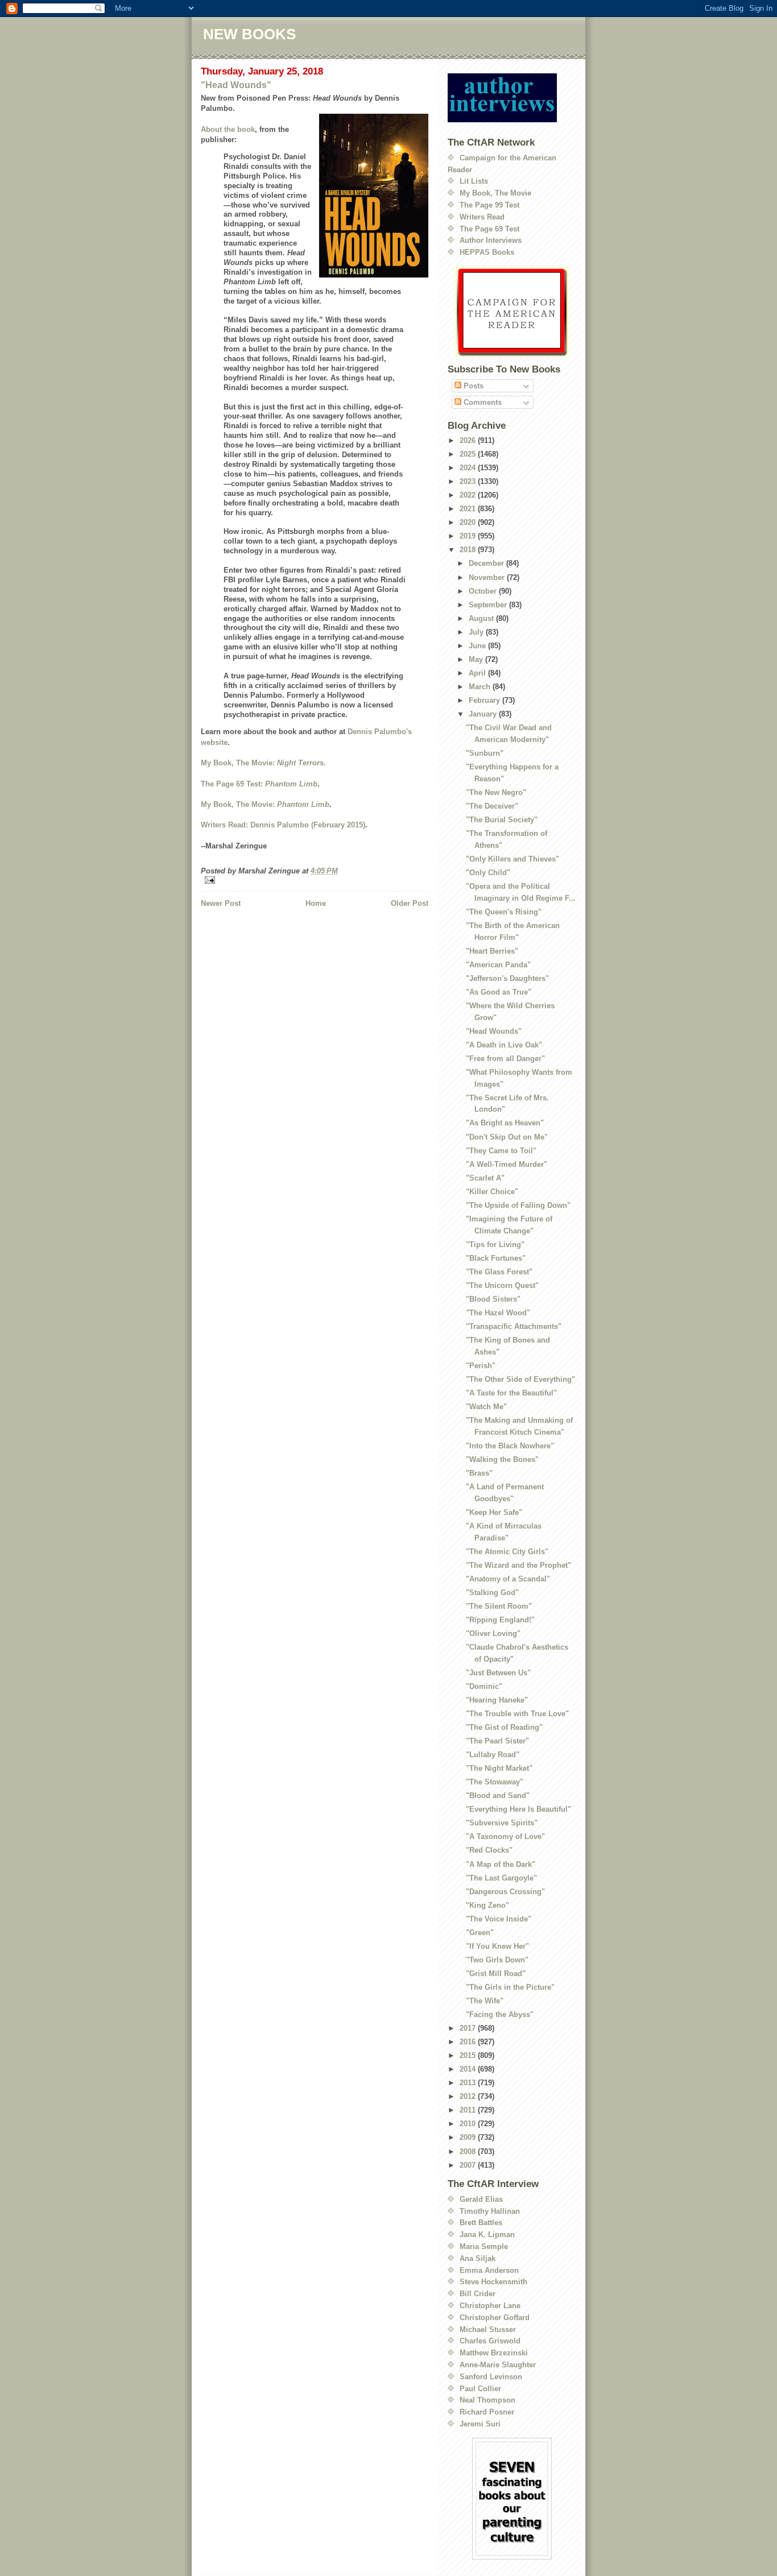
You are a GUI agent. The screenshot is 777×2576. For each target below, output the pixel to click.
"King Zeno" (487, 1905)
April (478, 673)
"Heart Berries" (492, 951)
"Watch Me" (486, 1407)
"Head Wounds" (236, 85)
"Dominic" (484, 1686)
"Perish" (481, 1366)
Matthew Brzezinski (494, 2353)
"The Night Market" (499, 1768)
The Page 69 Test (489, 229)
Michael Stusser (488, 2329)
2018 (469, 550)
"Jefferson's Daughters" (507, 978)
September (489, 605)
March (481, 687)
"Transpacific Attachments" (514, 1326)
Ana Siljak (478, 2258)
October (484, 591)
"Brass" (479, 1473)
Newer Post (221, 903)
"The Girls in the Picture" (510, 1987)
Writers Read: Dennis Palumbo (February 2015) (283, 825)
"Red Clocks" (489, 1850)
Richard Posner (487, 2412)
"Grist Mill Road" (496, 1974)
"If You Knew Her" (497, 1946)
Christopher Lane (490, 2306)
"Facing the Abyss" (500, 2014)
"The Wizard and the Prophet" (518, 1565)
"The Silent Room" (499, 1606)
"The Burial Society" (502, 820)
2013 (469, 2083)
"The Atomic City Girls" (507, 1552)
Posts (472, 386)
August (482, 618)
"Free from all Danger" (505, 1059)
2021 (469, 509)
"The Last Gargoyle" (501, 1878)
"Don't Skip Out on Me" (507, 1137)
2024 (469, 468)
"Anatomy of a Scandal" (508, 1579)
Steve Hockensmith (493, 2282)
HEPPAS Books (487, 252)
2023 (469, 481)
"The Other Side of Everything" (520, 1379)
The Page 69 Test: (259, 784)
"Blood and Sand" (498, 1796)
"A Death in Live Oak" (504, 1045)
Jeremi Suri (480, 2424)
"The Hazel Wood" (498, 1313)
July (477, 632)
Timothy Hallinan (490, 2211)
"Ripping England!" (500, 1620)
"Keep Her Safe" (494, 1512)
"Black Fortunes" (496, 1258)
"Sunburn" (485, 753)
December (487, 563)
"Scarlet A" (485, 1178)
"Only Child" (488, 873)
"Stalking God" (492, 1593)
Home (316, 903)
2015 (469, 2055)
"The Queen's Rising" (504, 912)
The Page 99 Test (489, 205)
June (478, 646)
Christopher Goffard (495, 2318)
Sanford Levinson (491, 2377)
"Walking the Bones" (502, 1459)
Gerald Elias (481, 2199)
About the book (228, 129)
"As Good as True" (499, 992)
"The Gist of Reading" (504, 1727)
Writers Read (482, 217)
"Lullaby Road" (493, 1755)
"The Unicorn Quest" (502, 1285)
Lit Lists (474, 181)
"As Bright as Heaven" (505, 1123)
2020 (469, 522)
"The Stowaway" (495, 1782)
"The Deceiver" (492, 806)
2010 (469, 2124)
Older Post (410, 903)
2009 (469, 2137)
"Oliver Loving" (493, 1633)
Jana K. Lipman (487, 2235)
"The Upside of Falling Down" (518, 1205)
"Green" (480, 1933)
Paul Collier (480, 2389)
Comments (482, 402)
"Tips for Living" (495, 1244)
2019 (469, 536)
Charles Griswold (490, 2341)
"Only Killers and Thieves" (513, 859)
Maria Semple (484, 2246)
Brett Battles (481, 2223)
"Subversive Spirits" (502, 1823)
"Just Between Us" (498, 1673)
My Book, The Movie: (263, 763)
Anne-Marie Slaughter (498, 2365)
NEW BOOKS (249, 34)
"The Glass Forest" (499, 1272)
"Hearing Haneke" (497, 1700)
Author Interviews (491, 240)
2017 (469, 2028)
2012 (469, 2096)
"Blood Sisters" (493, 1299)
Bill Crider (478, 2294)
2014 (469, 2069)
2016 (469, 2042)
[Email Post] (315, 880)
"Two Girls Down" (497, 1960)
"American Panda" (498, 965)
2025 (469, 454)
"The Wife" (485, 2001)
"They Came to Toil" (501, 1151)
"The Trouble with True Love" (517, 1714)
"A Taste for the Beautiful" (511, 1393)
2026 (469, 440)
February (485, 700)
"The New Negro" (496, 792)
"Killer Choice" (492, 1192)
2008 (469, 2152)
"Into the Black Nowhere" (510, 1446)
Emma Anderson (489, 2270)
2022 (469, 495)
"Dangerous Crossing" (505, 1892)
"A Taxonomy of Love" (505, 1836)
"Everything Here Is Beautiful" (518, 1809)
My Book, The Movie (495, 193)
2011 (469, 2110)
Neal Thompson (487, 2400)
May (477, 659)
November (488, 577)
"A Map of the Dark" (501, 1864)
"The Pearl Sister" (497, 1741)
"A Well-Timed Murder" (507, 1164)
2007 (469, 2165)
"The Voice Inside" (499, 1919)
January (484, 714)
